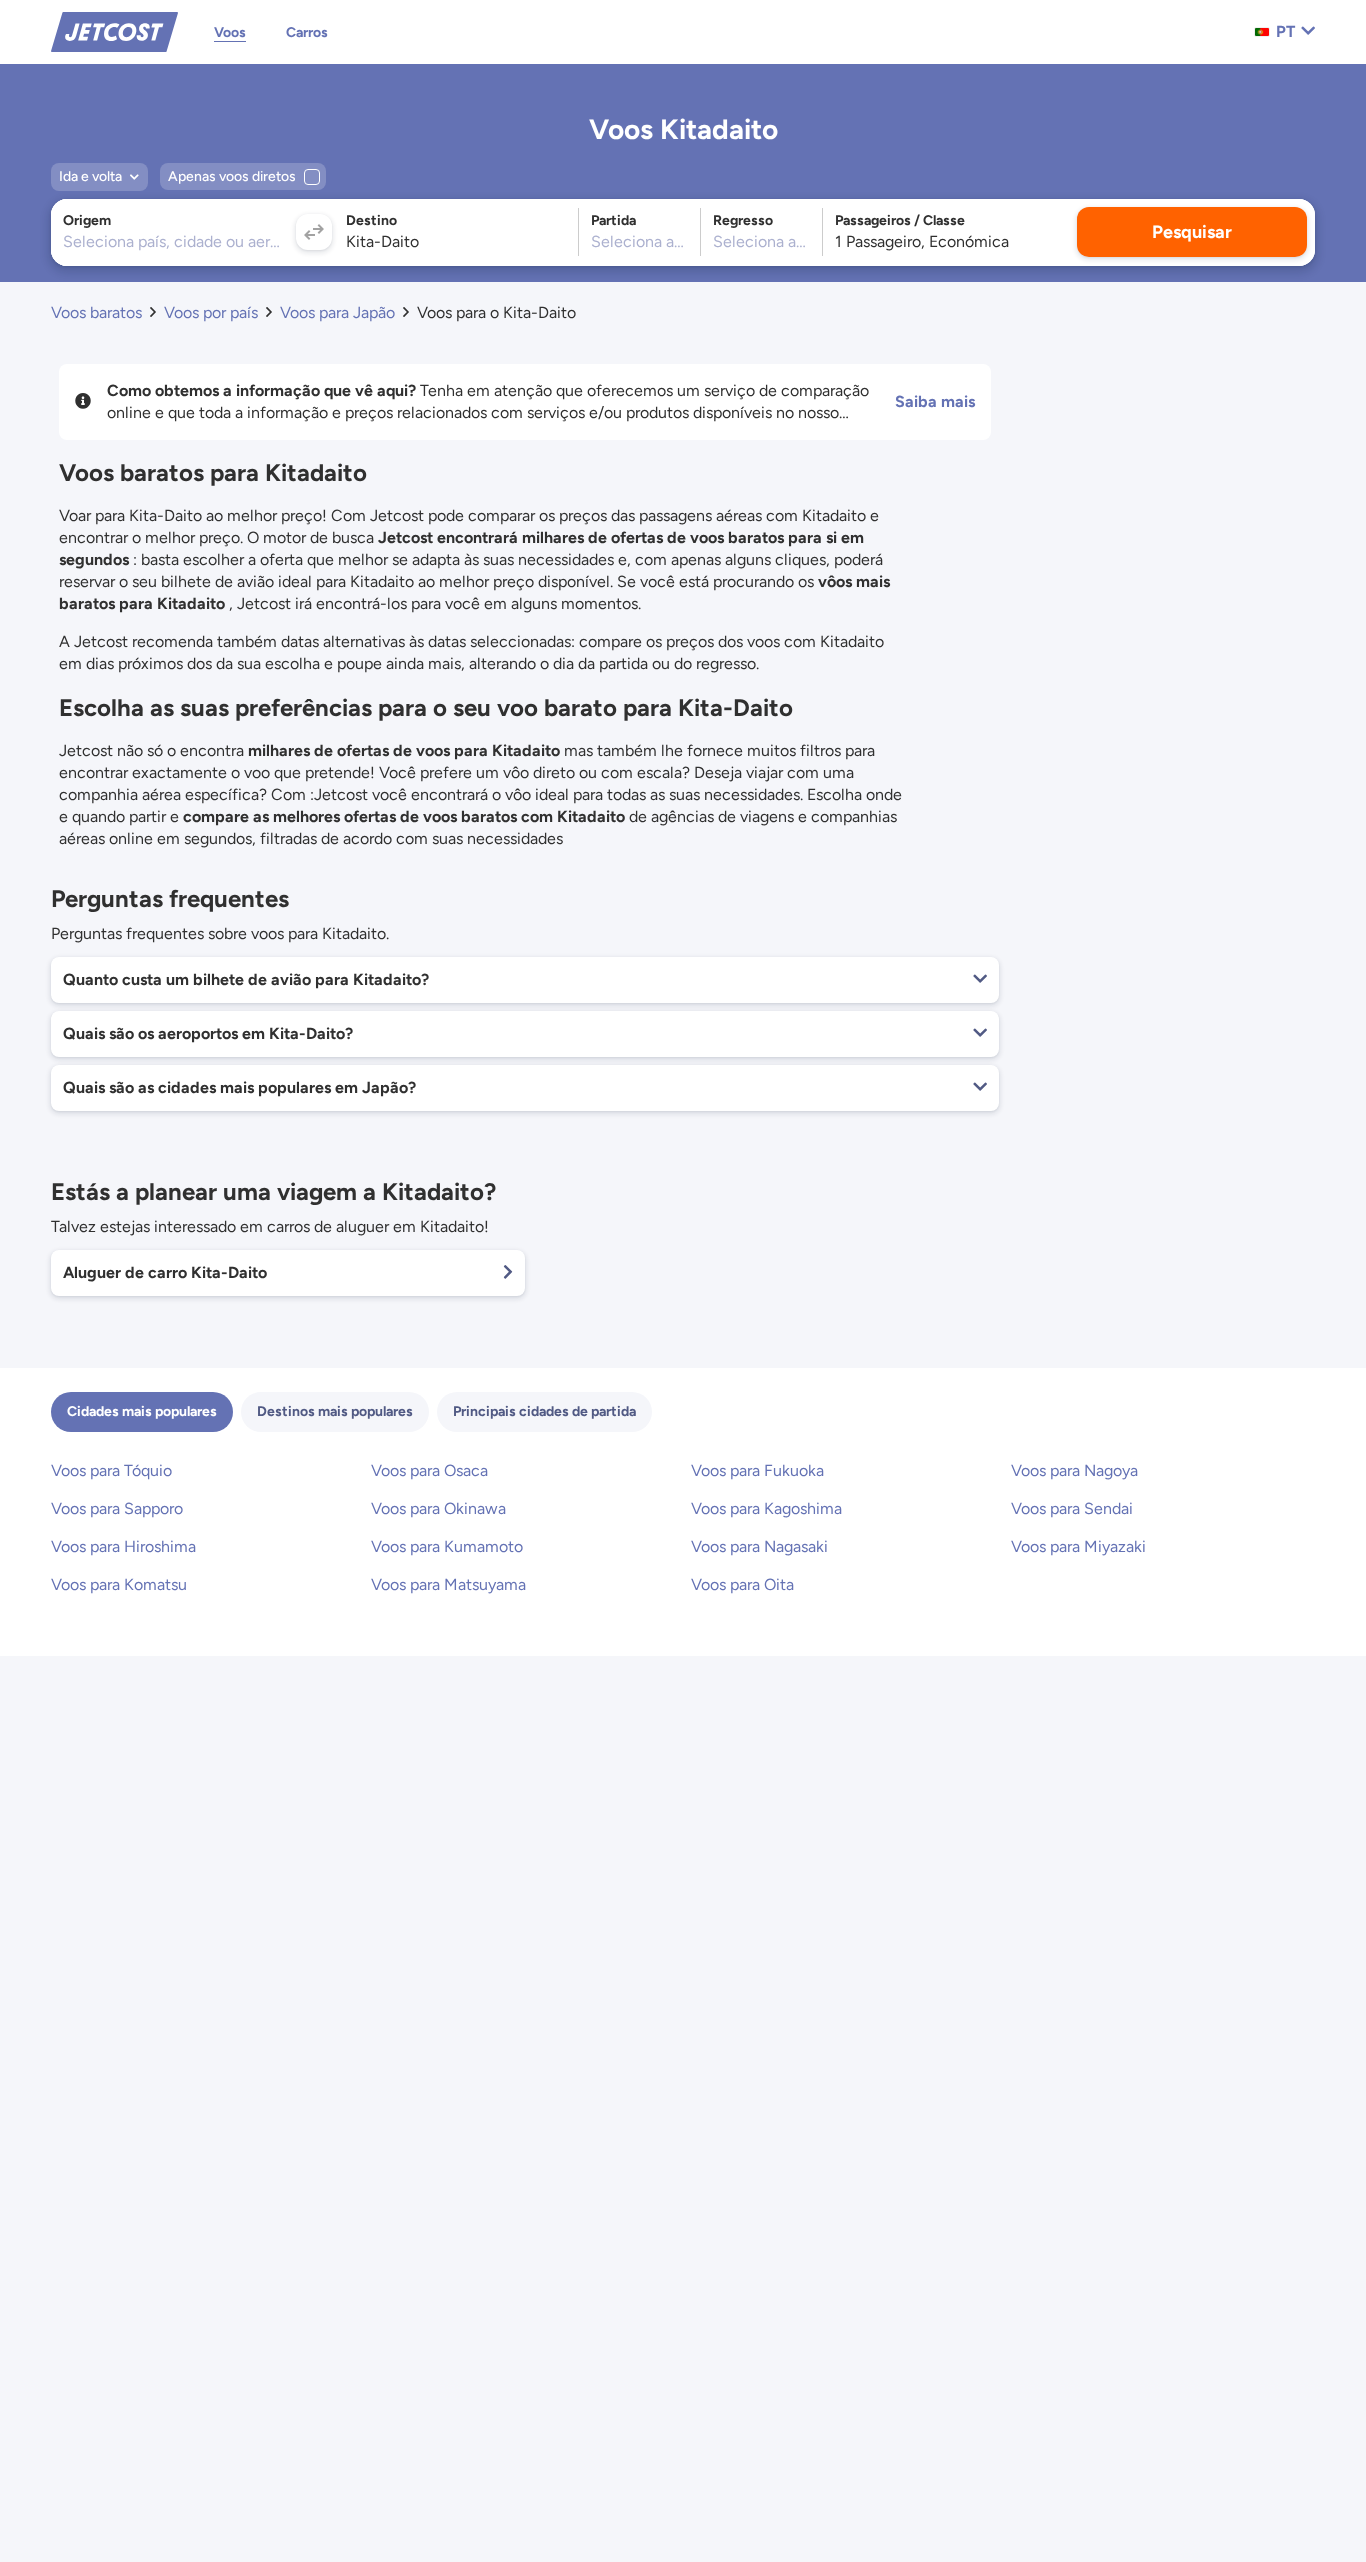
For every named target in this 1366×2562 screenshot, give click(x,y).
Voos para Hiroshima (123, 1546)
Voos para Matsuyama (448, 1584)
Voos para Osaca (429, 1470)
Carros (307, 32)
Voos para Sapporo (117, 1508)
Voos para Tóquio (111, 1470)
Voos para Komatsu (119, 1584)
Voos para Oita (742, 1584)
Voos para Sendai (1072, 1508)
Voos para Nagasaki (759, 1546)
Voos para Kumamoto (447, 1546)
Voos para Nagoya (1074, 1470)
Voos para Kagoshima (766, 1508)
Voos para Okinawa (438, 1508)
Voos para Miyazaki (1078, 1546)
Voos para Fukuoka (757, 1470)
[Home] (114, 30)
